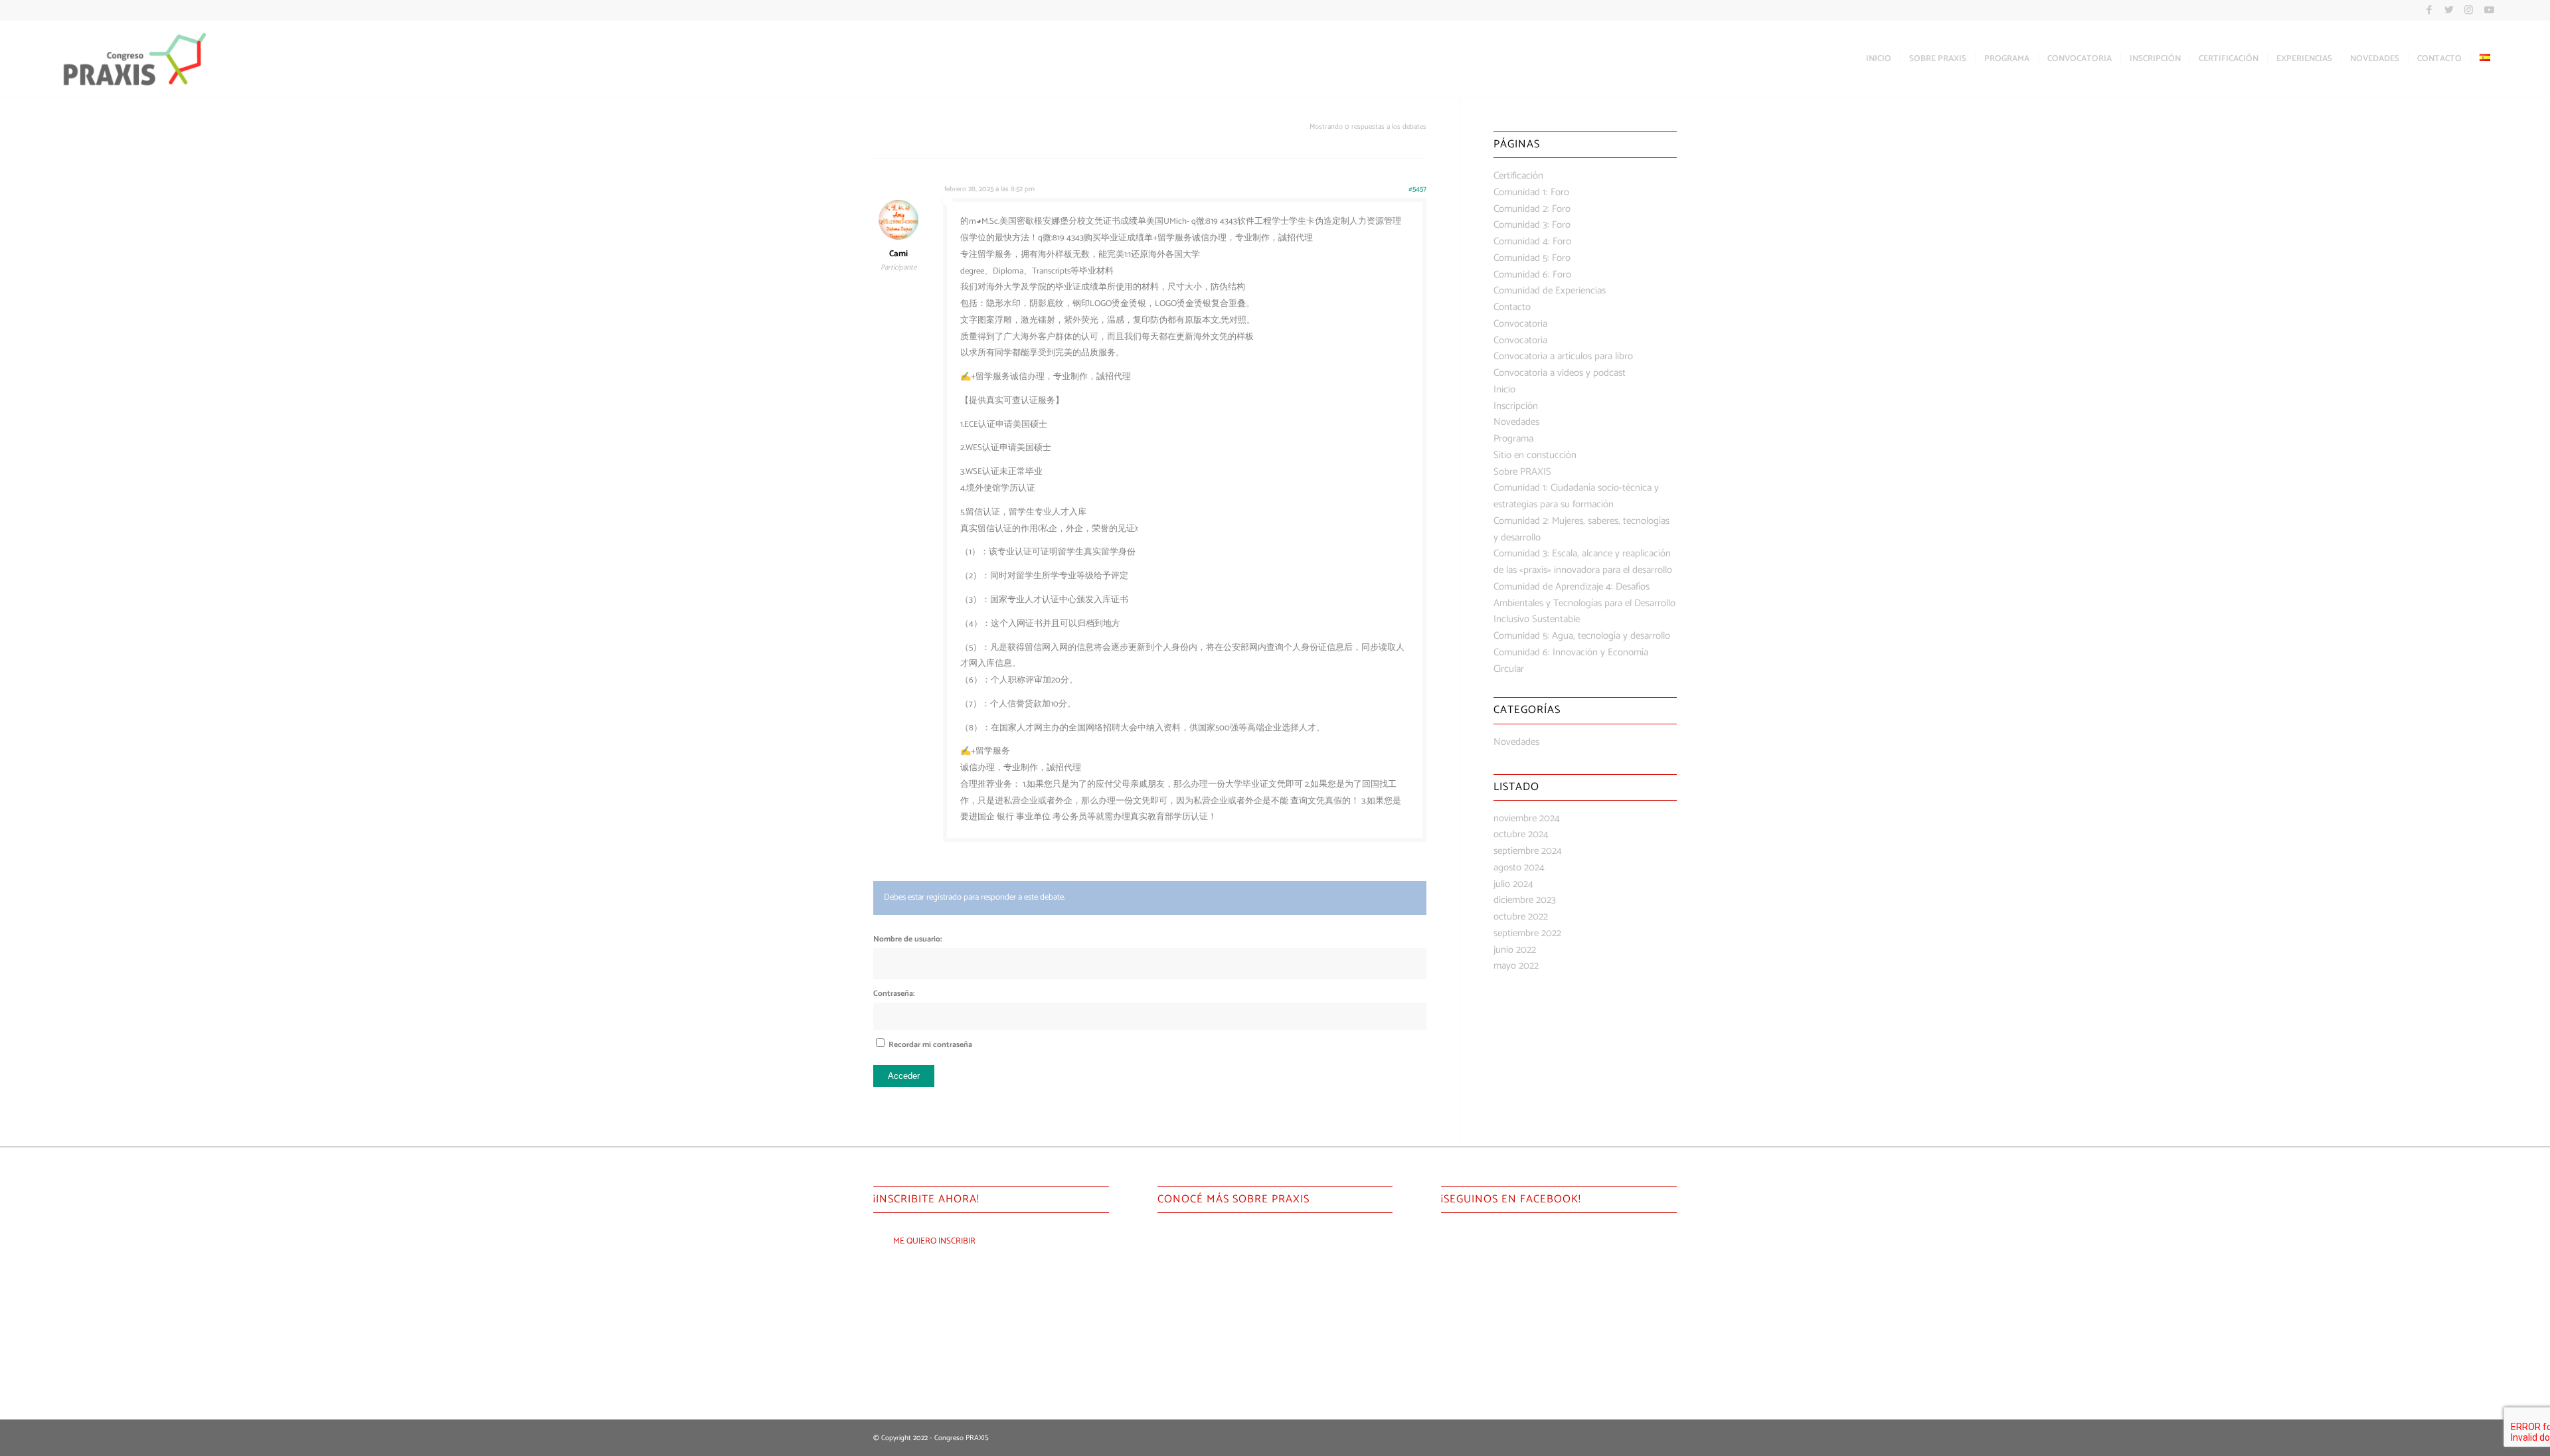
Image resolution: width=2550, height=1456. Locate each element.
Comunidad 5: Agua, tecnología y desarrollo (1582, 636)
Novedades (1516, 422)
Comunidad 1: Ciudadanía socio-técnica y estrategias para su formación (1576, 496)
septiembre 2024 (1528, 851)
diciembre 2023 (1525, 900)
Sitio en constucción (1535, 455)
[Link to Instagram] (2469, 10)
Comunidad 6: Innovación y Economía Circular (1571, 661)
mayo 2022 (1516, 966)
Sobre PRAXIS (1522, 472)
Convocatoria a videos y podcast (1560, 373)
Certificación (1518, 176)
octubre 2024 (1521, 834)
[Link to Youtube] (2489, 10)
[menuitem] (1879, 59)
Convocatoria (1520, 324)
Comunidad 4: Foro (1532, 241)
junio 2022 (1515, 950)
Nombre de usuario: (907, 939)
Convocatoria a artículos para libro (1563, 356)
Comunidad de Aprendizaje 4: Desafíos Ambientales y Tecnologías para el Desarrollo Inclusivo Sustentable (1584, 603)
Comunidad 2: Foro (1532, 209)
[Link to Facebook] (2429, 10)
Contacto (1512, 307)
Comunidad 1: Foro (1531, 192)
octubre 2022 (1521, 917)
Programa (1513, 439)
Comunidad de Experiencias (1550, 290)
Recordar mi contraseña (930, 1045)
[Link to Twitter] (2449, 10)
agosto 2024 (1519, 867)
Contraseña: (894, 994)
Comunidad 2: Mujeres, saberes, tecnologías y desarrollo (1581, 529)
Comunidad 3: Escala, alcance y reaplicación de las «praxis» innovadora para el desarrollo (1583, 562)
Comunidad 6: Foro (1532, 275)
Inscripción (1516, 406)
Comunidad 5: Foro (1532, 258)
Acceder (904, 1076)
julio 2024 (1513, 884)
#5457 (1417, 189)
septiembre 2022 (1527, 933)
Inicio (1504, 389)
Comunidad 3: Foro (1532, 225)
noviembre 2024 (1527, 818)
